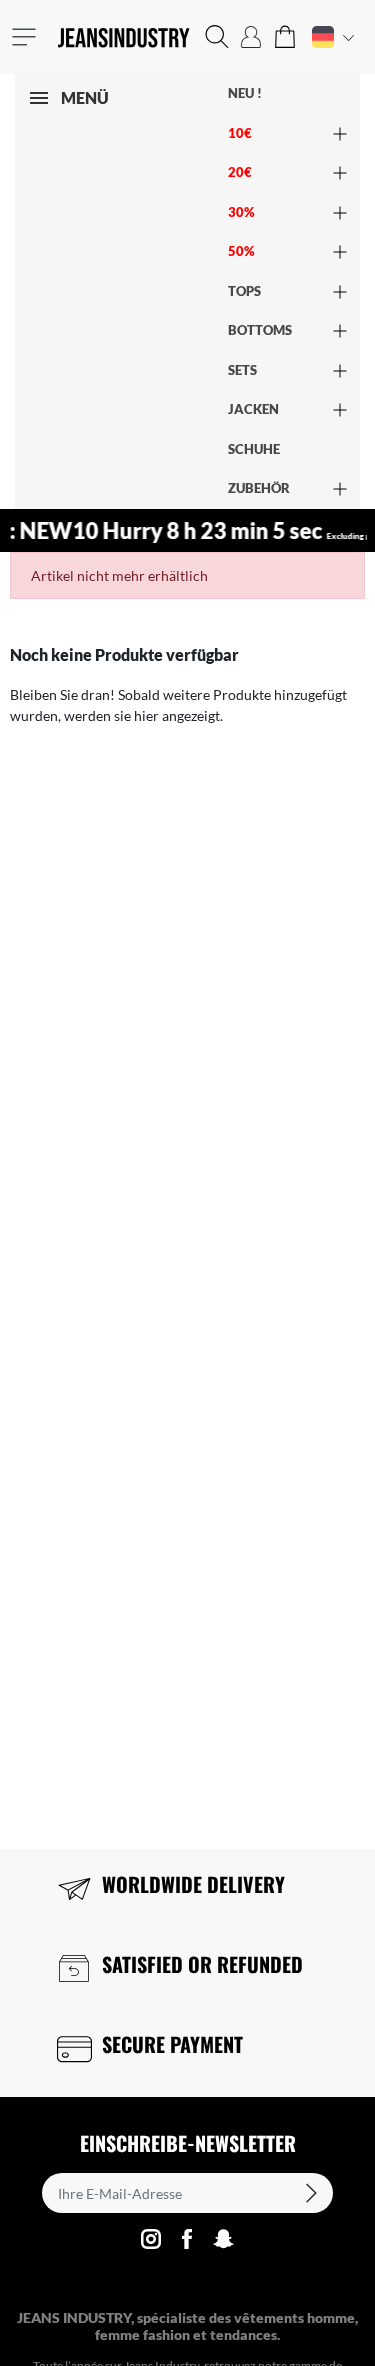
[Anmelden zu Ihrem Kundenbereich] (251, 37)
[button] (217, 37)
